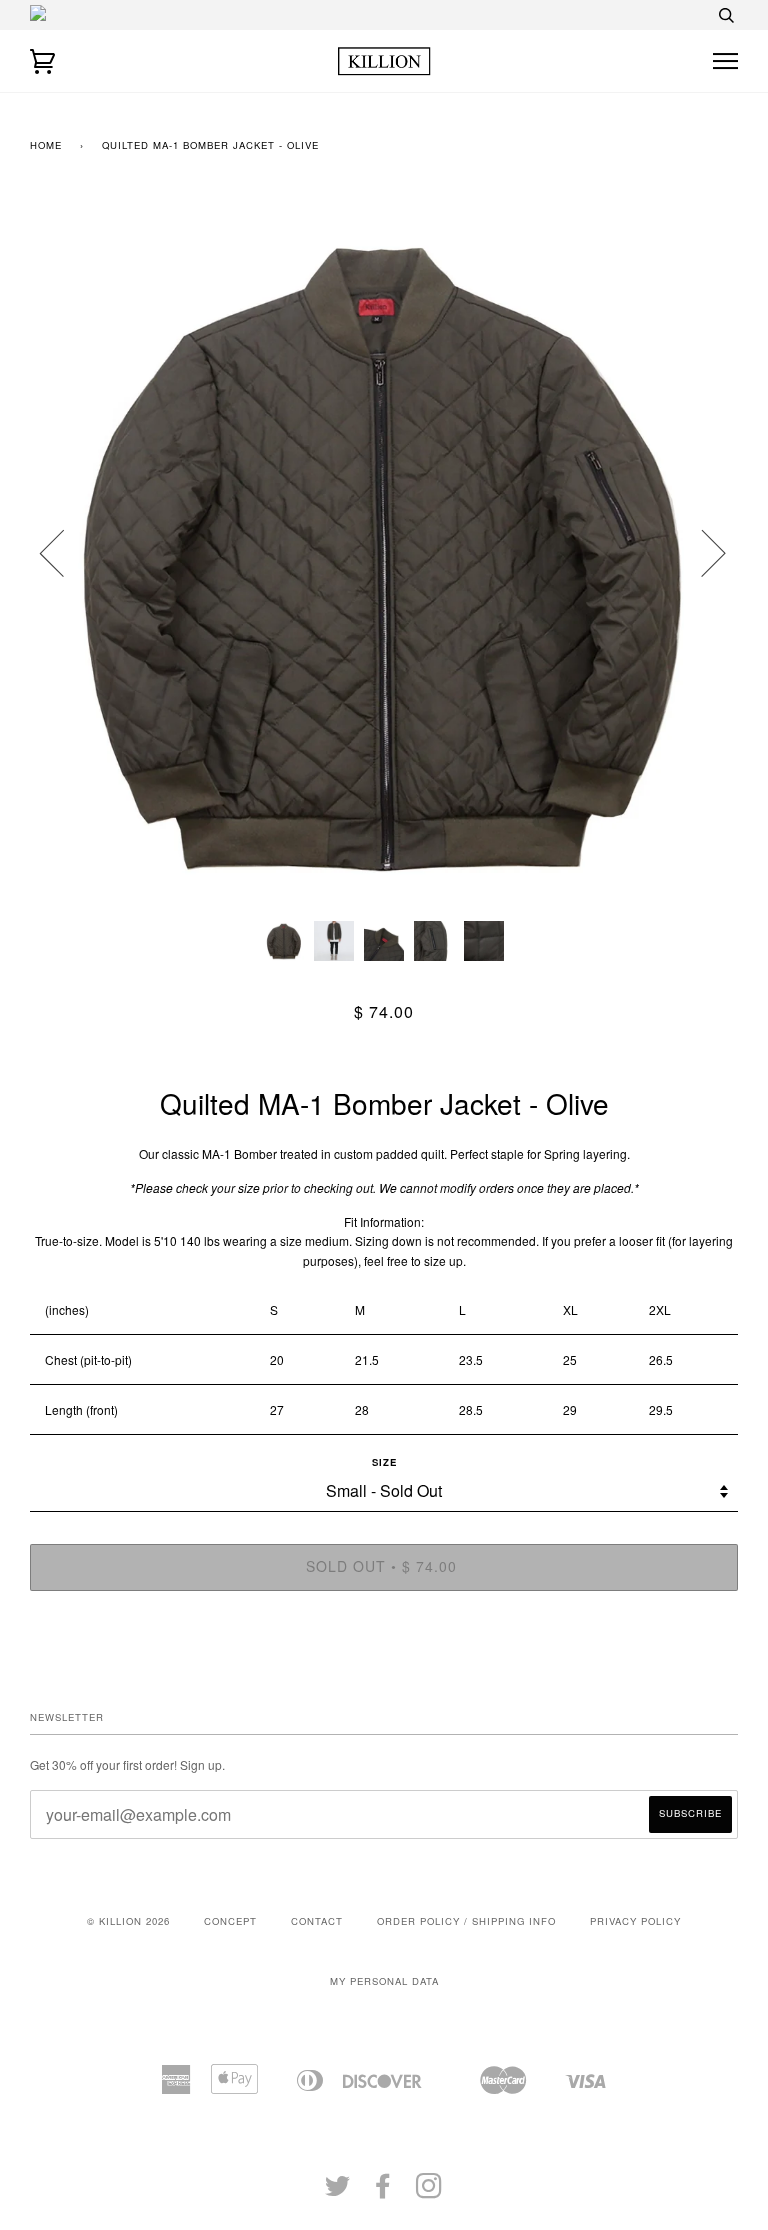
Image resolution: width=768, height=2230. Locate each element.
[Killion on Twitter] (338, 2192)
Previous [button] (64, 552)
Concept (230, 1921)
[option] (384, 552)
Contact (317, 1921)
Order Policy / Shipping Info (466, 1921)
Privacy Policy (635, 1921)
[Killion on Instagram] (429, 2192)
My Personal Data (384, 1981)
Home (46, 145)
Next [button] (701, 552)
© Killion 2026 (128, 1921)
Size (384, 1462)
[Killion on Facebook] (383, 2192)
